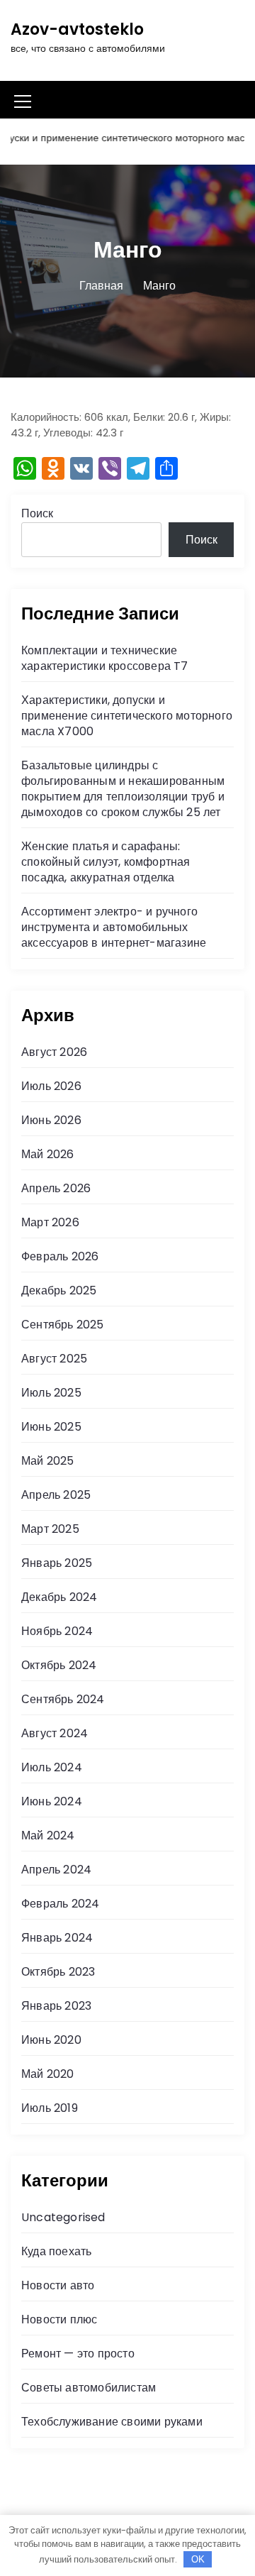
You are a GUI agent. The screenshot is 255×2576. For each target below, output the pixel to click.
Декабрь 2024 (59, 1597)
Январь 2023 (56, 2006)
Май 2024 (48, 1835)
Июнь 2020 (51, 2040)
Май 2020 (48, 2074)
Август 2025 (54, 1359)
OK (198, 2559)
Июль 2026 (51, 1086)
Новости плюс (59, 2319)
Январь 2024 (57, 1938)
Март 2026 (50, 1222)
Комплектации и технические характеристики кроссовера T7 (105, 658)
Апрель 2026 (56, 1188)
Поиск (37, 513)
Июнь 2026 (51, 1120)
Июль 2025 (51, 1393)
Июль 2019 (50, 2108)
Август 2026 (54, 1052)
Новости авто (58, 2285)
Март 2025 (50, 1529)
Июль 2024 (52, 1767)
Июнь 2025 (51, 1427)
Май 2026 (48, 1154)
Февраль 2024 (60, 1904)
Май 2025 (48, 1461)
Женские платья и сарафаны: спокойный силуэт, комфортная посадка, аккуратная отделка (106, 862)
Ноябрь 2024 (57, 1631)
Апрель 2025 (56, 1495)
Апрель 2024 (56, 1870)
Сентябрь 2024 (63, 1699)
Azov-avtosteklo (77, 29)
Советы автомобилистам (89, 2388)
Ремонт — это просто (78, 2354)
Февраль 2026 (60, 1256)
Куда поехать (56, 2251)
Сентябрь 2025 (63, 1325)
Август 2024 (55, 1733)
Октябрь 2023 (58, 1972)
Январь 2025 (57, 1563)
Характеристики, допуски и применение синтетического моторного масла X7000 (127, 716)
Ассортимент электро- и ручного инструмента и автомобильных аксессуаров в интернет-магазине (114, 927)
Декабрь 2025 (59, 1290)
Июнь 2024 (52, 1801)
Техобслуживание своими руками (112, 2422)
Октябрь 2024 (59, 1665)
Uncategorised (63, 2217)
